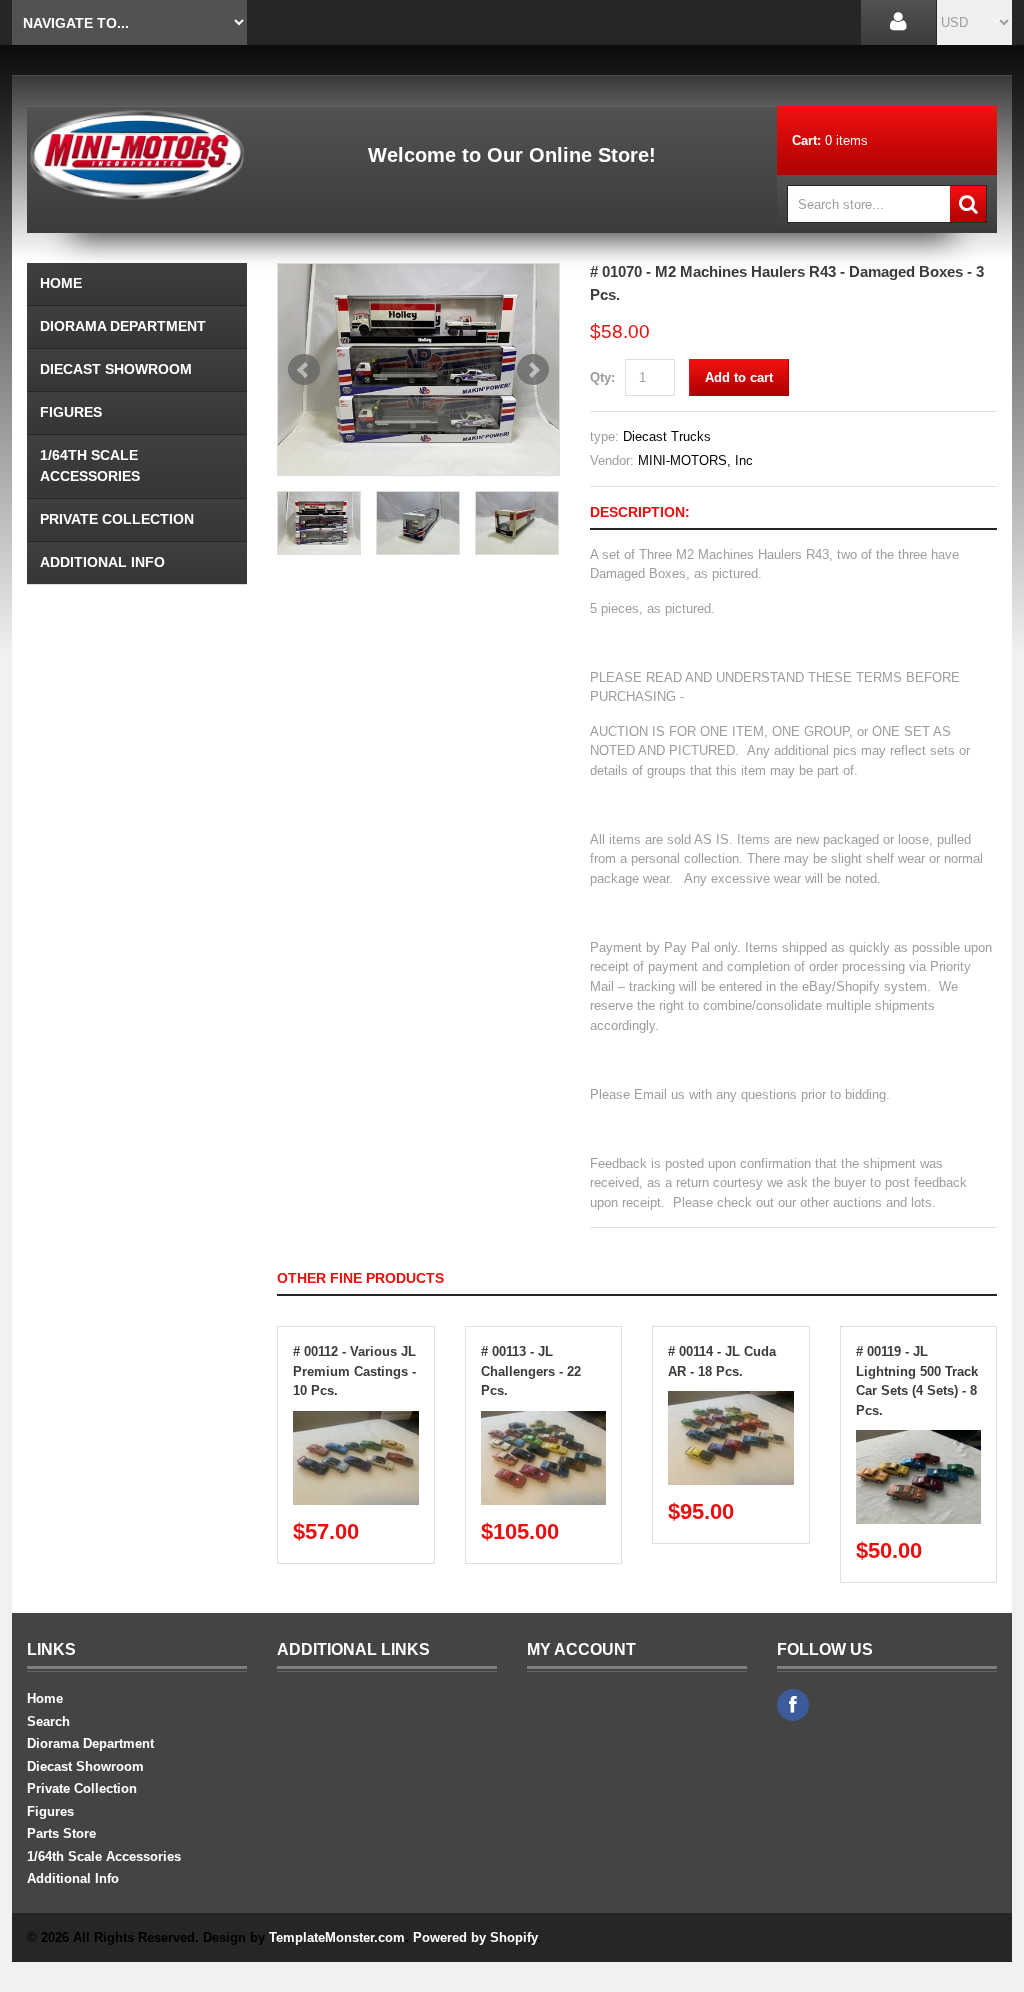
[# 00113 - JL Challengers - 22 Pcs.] (544, 1420)
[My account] (898, 22)
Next (533, 370)
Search (48, 1721)
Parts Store (61, 1833)
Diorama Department (123, 326)
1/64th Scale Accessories (90, 465)
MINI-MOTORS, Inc (695, 460)
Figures (71, 412)
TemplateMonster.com (337, 1937)
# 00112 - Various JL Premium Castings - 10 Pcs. (354, 1371)
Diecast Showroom (116, 369)
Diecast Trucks (667, 436)
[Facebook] (793, 1705)
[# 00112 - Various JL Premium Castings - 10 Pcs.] (356, 1420)
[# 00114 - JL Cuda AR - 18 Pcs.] (731, 1400)
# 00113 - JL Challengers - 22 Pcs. (531, 1371)
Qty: (602, 377)
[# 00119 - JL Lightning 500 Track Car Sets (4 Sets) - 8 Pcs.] (919, 1439)
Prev (304, 370)
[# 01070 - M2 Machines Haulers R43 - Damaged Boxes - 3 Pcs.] (418, 369)
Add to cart (739, 377)
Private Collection (117, 519)
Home (61, 283)
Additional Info (102, 562)
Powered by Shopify (475, 1937)
